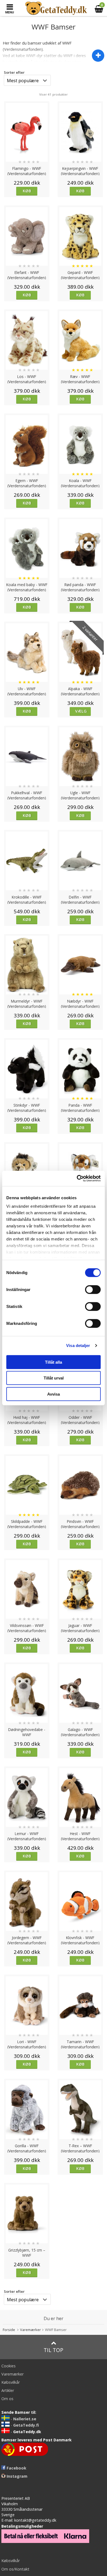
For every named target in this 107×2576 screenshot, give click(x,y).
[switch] (93, 1289)
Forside (9, 2330)
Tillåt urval (54, 1378)
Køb (27, 191)
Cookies (9, 2366)
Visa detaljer (78, 1345)
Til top (54, 2350)
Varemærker (30, 2330)
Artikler (8, 2390)
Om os (7, 2399)
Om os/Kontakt (15, 2569)
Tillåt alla (54, 1362)
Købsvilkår (11, 2382)
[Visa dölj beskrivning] (98, 56)
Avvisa (54, 1394)
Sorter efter (14, 72)
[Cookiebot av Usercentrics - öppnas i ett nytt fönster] (77, 1178)
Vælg (81, 711)
